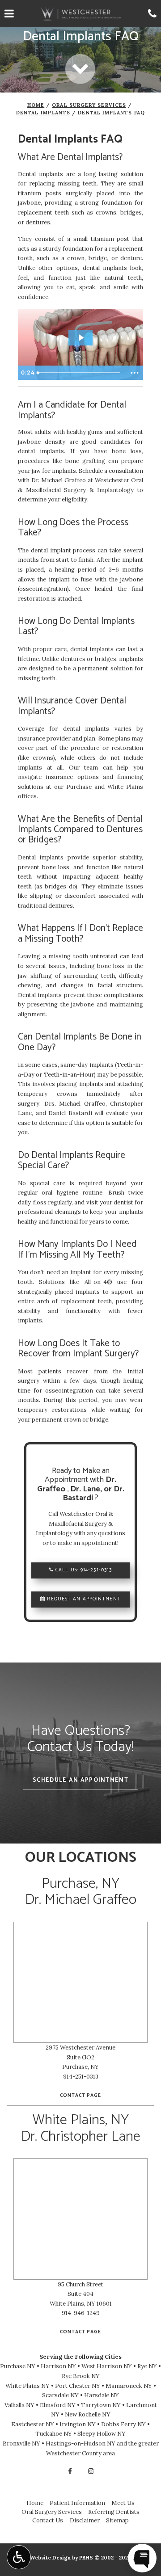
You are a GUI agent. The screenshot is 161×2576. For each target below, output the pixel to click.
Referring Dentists (114, 2512)
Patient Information (77, 2503)
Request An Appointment (83, 1599)
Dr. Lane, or (92, 1489)
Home (36, 105)
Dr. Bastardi (93, 1494)
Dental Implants (43, 113)
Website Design (50, 2557)
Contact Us (48, 2520)
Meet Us (123, 2503)
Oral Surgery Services (89, 105)
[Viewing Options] (19, 2557)
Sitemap (117, 2520)
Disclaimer (85, 2520)
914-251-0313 (96, 1570)
